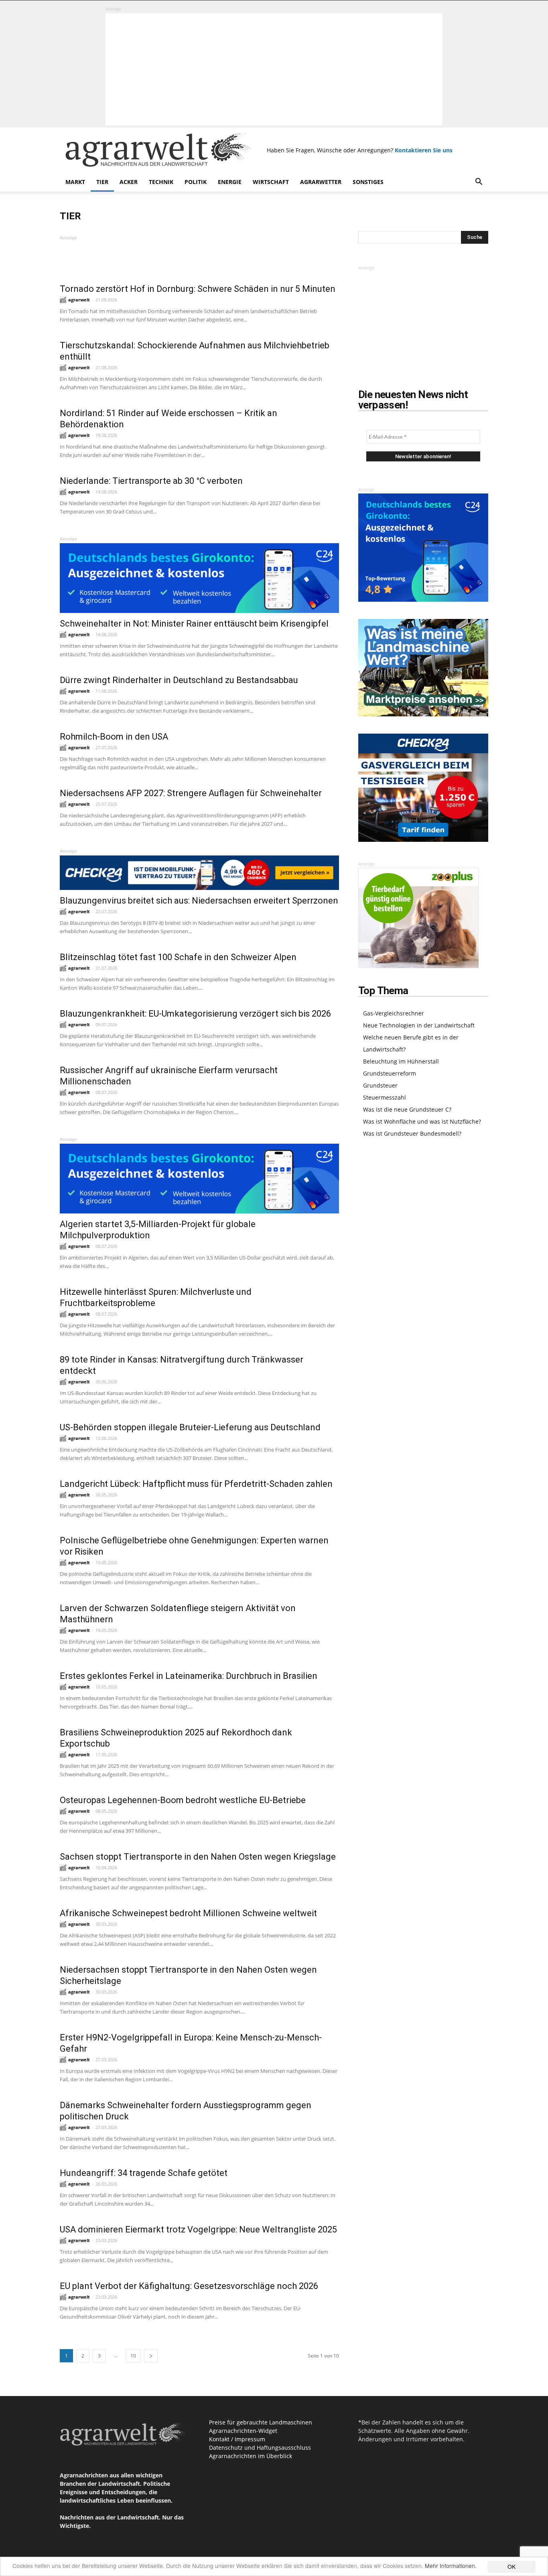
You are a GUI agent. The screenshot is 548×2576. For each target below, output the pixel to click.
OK (511, 2566)
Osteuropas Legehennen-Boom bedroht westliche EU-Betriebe (183, 1800)
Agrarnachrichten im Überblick (251, 2456)
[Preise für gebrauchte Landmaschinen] (423, 714)
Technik (161, 182)
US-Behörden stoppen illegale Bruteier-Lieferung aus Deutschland (190, 1427)
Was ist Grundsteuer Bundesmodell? (412, 1133)
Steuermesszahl (385, 1097)
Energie (230, 182)
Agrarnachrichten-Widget (243, 2431)
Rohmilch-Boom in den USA (114, 737)
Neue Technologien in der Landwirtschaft (419, 1025)
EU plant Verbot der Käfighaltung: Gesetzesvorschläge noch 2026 (189, 2286)
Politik (196, 182)
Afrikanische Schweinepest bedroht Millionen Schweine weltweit (188, 1913)
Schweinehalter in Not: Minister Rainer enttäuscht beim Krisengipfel (194, 624)
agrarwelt (79, 300)
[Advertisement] (274, 69)
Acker (129, 182)
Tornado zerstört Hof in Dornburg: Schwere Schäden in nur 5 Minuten (198, 289)
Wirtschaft (271, 182)
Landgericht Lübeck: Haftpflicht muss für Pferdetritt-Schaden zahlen (196, 1484)
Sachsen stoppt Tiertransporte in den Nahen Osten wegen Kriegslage (198, 1857)
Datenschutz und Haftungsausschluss (260, 2448)
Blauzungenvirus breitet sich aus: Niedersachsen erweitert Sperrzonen (199, 901)
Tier (102, 182)
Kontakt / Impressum (237, 2439)
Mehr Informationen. (451, 2566)
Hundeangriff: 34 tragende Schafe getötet (144, 2173)
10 (133, 2356)
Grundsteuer (380, 1085)
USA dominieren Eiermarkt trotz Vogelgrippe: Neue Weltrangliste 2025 (198, 2229)
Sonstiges (368, 182)
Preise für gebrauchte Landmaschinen (261, 2422)
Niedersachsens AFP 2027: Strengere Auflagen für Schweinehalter (191, 793)
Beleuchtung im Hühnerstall (401, 1061)
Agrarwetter (321, 182)
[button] (479, 183)
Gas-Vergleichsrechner (394, 1013)
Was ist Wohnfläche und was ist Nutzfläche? (422, 1121)
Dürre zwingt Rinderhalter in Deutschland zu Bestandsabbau (179, 680)
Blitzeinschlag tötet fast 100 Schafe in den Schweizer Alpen (178, 957)
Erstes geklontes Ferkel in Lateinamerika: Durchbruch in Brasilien (189, 1676)
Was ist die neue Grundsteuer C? (407, 1109)
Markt (75, 182)
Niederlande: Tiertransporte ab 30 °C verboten (151, 481)
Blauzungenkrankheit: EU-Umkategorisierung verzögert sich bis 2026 (195, 1014)
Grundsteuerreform (390, 1073)
